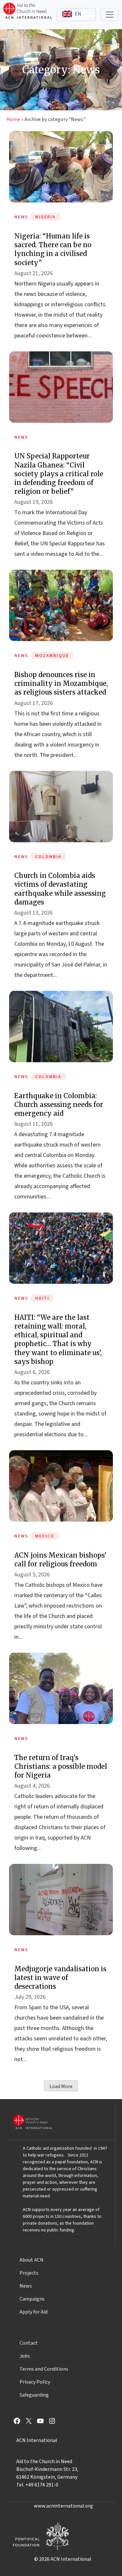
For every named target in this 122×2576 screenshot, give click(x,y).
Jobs (25, 2356)
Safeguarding (34, 2395)
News (26, 2286)
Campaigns (32, 2299)
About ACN (32, 2260)
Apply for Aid (34, 2312)
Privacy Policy (35, 2382)
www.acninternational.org (63, 2506)
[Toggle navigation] (110, 15)
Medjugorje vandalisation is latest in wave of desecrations (60, 1978)
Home (13, 119)
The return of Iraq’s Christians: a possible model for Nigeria (61, 1766)
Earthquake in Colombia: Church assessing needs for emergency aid (59, 1105)
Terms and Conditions (44, 2369)
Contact (29, 2343)
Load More (61, 2086)
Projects (29, 2273)
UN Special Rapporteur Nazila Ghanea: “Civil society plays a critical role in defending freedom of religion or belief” (59, 474)
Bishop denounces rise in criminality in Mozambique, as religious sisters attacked (61, 683)
